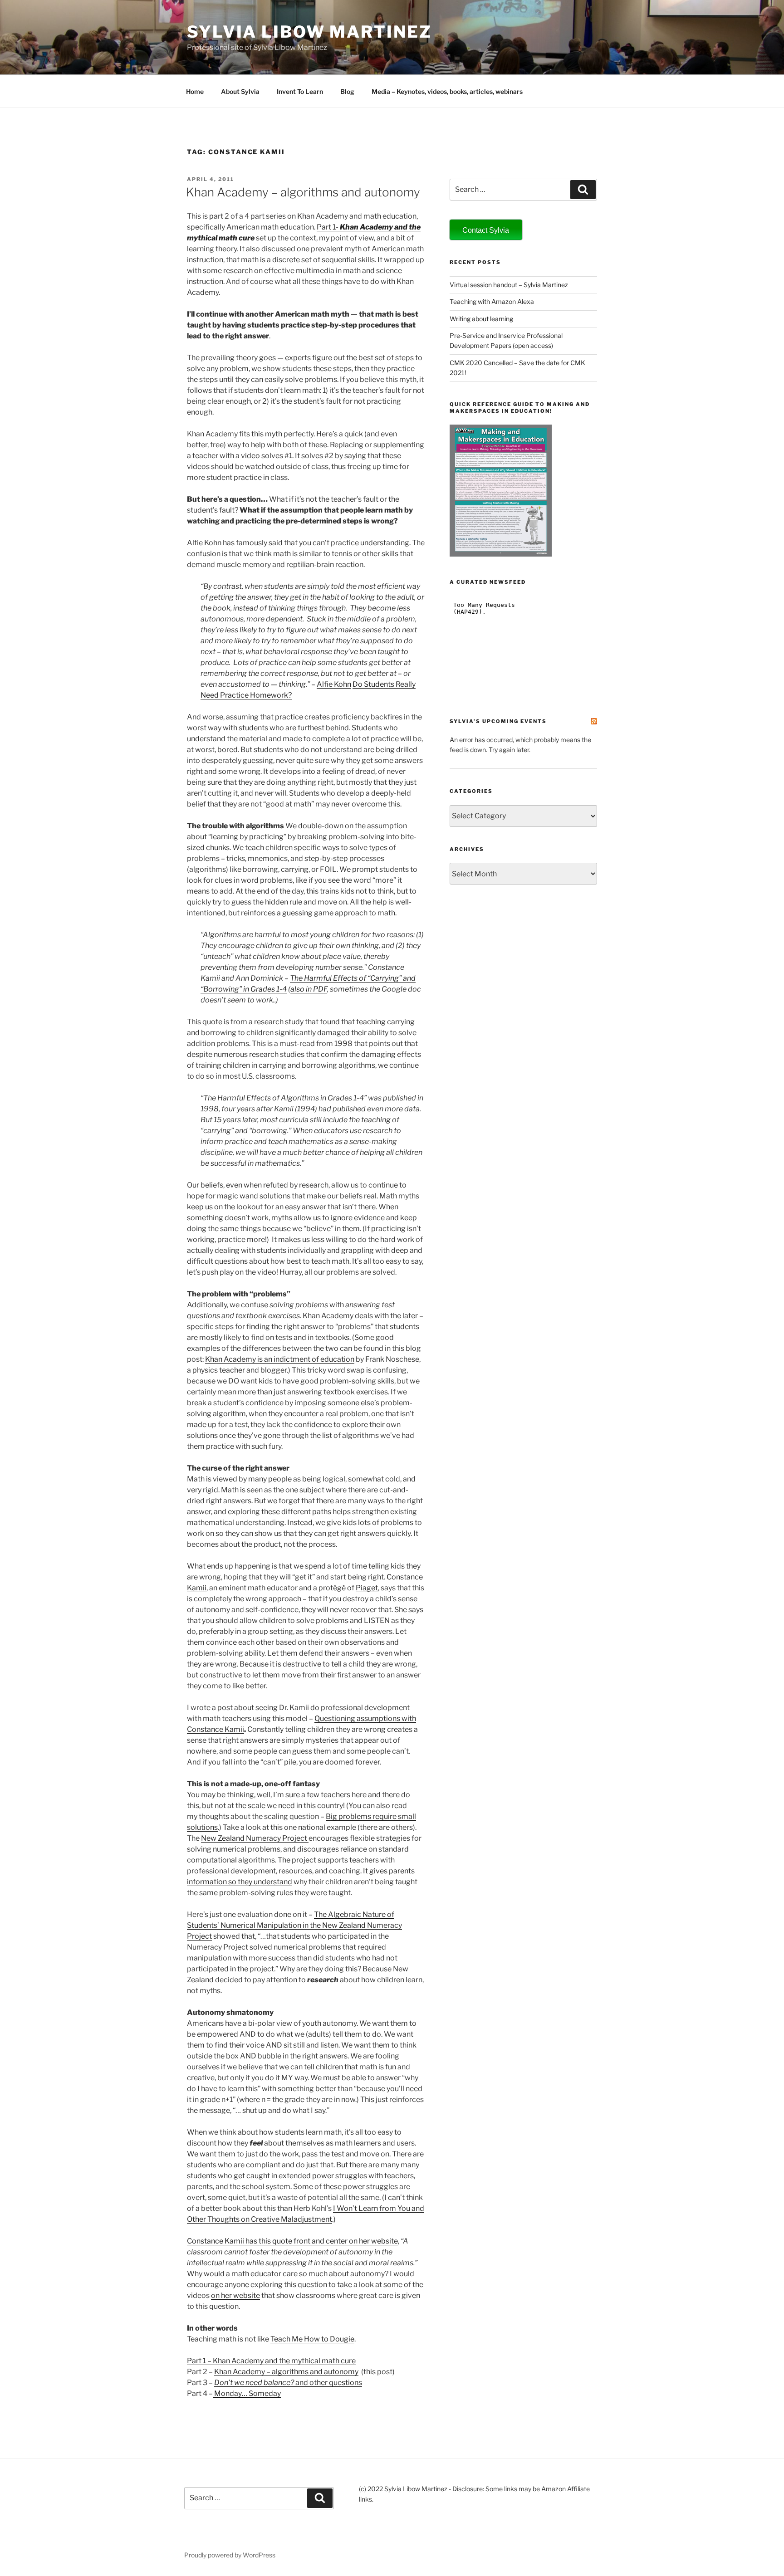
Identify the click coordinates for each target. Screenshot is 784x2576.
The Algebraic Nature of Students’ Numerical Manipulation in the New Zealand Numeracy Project (294, 1925)
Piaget (367, 1588)
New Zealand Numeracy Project (255, 1838)
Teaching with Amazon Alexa (492, 301)
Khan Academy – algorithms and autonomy (303, 192)
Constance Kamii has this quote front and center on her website (292, 2241)
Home (195, 91)
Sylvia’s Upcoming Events (498, 721)
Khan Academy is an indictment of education (280, 1359)
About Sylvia (240, 91)
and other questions (288, 2383)
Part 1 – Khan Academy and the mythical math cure (271, 2361)
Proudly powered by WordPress (230, 2555)
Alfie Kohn (334, 684)
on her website (235, 2295)
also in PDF (309, 989)
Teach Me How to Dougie (312, 2339)
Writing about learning (481, 319)
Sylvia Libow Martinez (309, 32)
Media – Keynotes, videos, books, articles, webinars (447, 91)
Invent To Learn (300, 91)
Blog (347, 91)
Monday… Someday (247, 2393)
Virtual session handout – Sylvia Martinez (509, 285)
